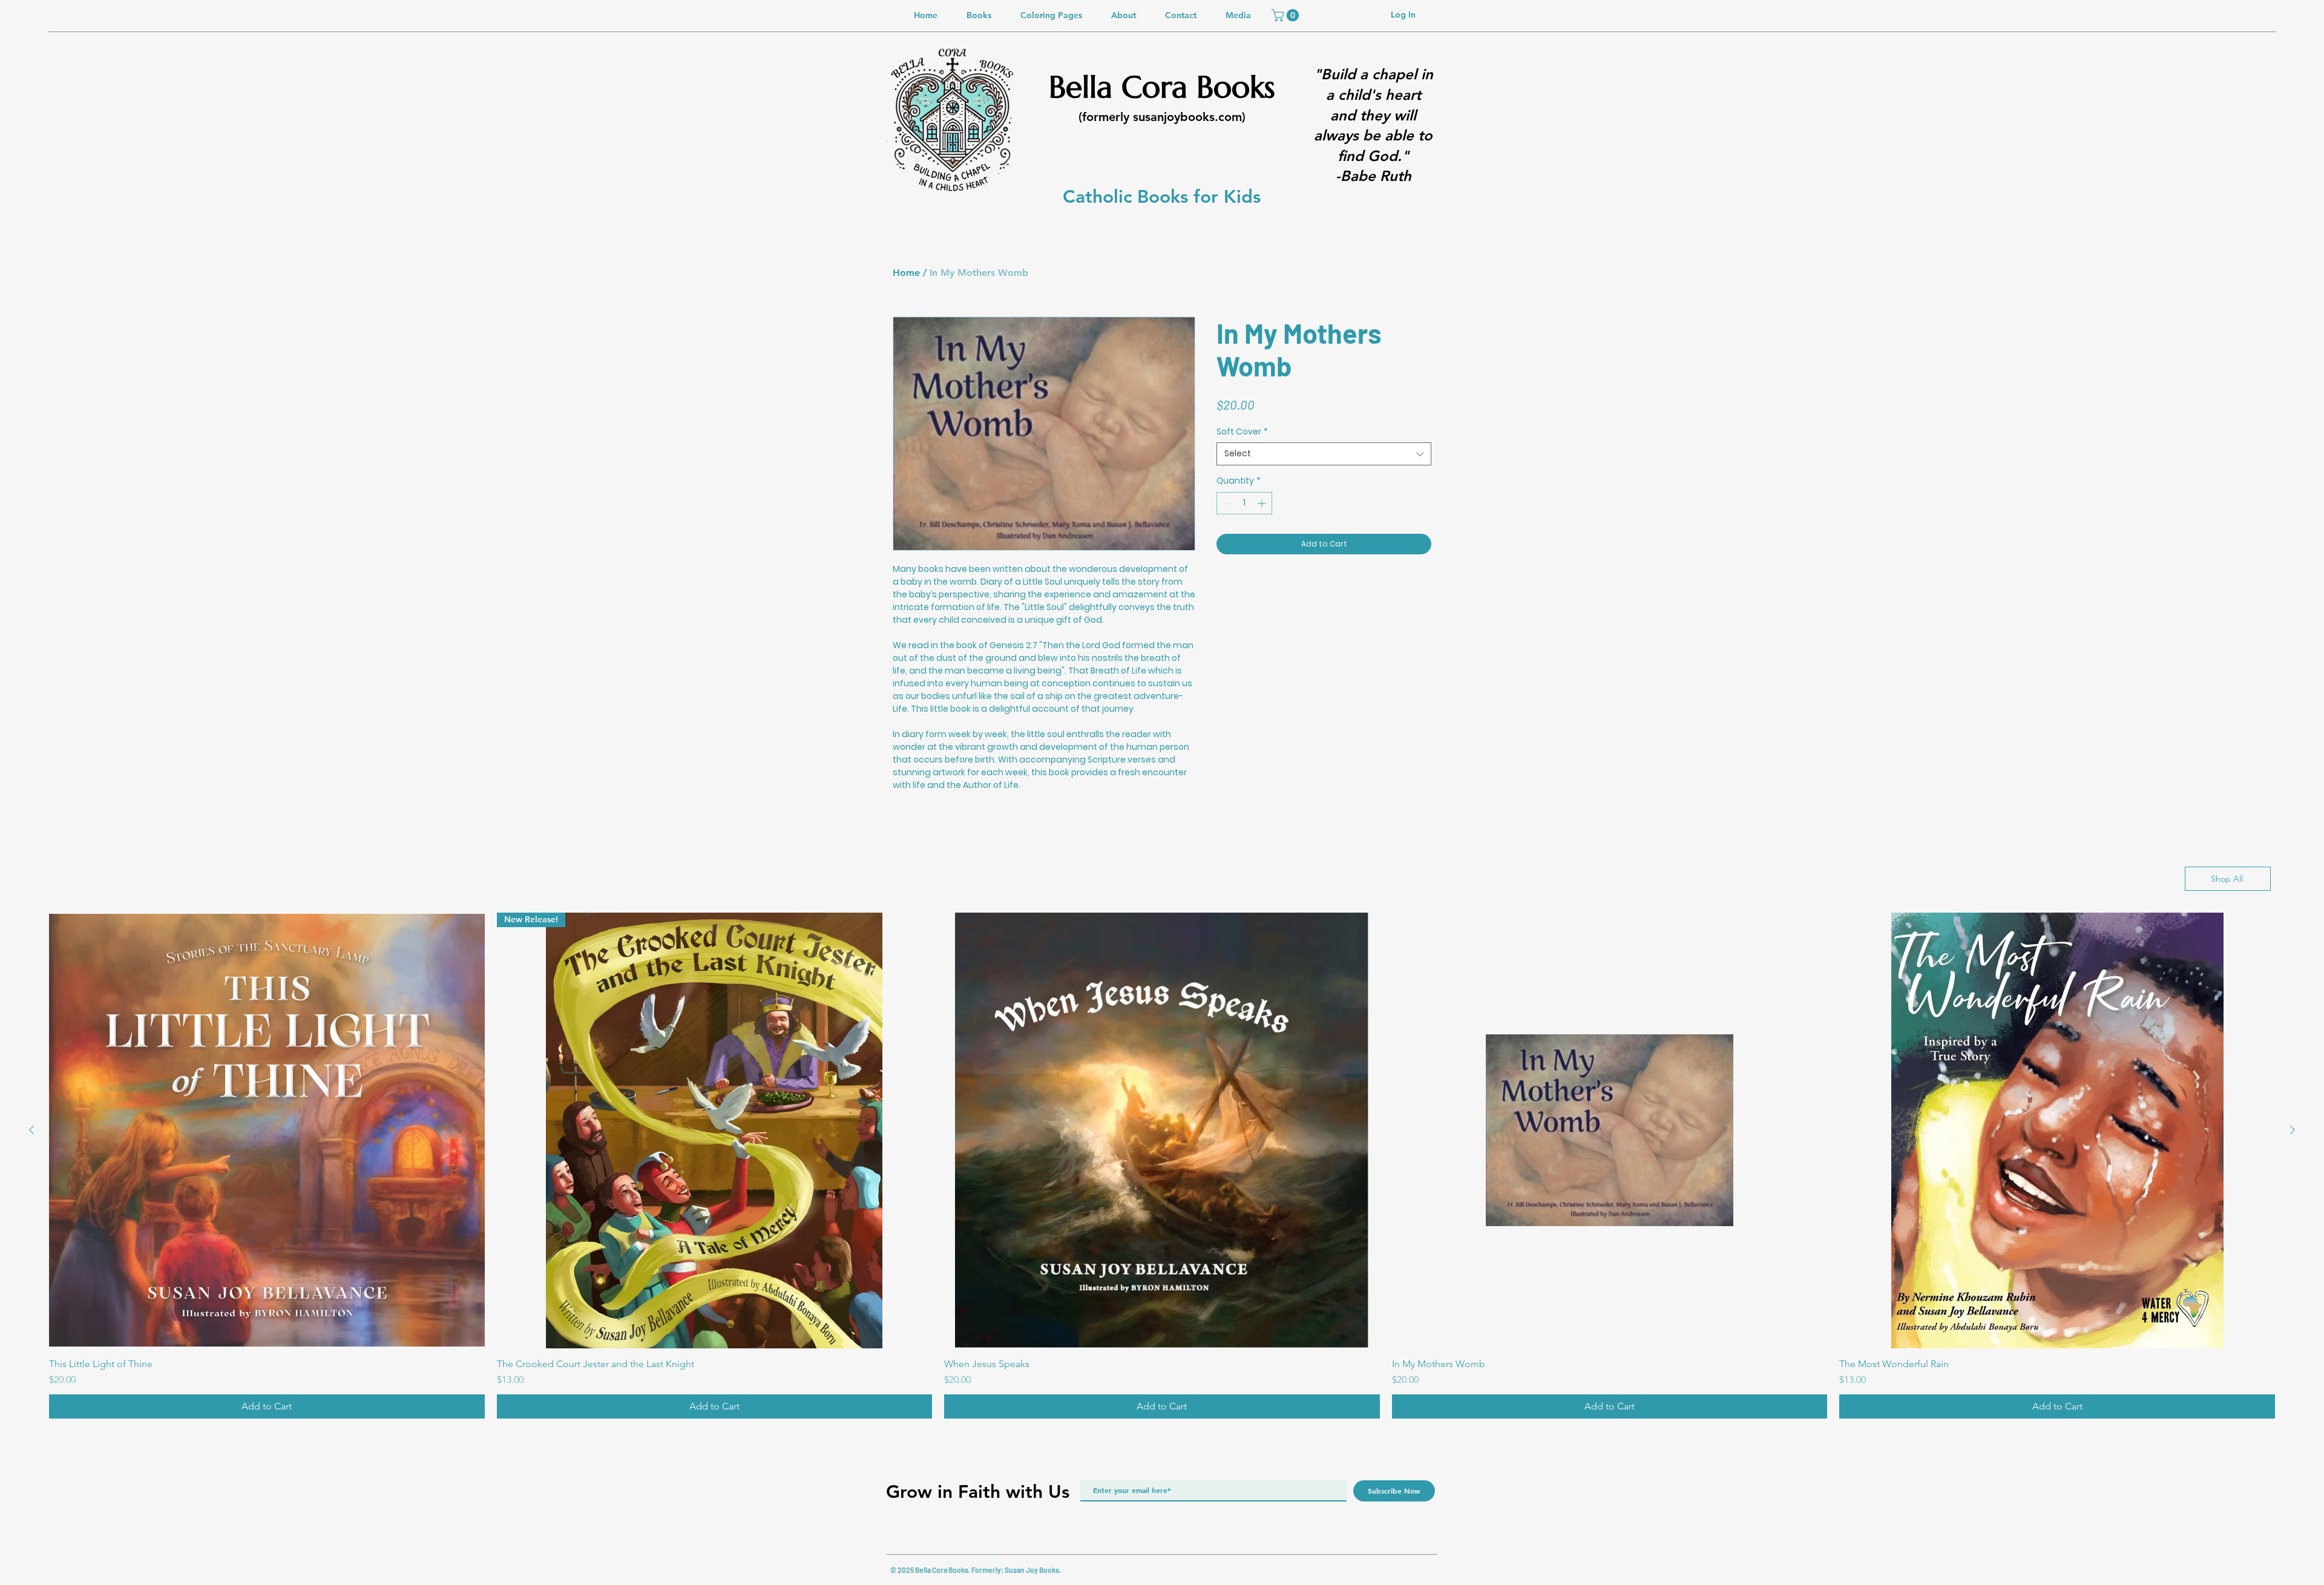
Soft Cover (1242, 432)
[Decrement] (1226, 503)
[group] (1162, 1166)
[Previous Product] (31, 1130)
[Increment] (1263, 503)
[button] (1287, 15)
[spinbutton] (1244, 503)
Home (906, 273)
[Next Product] (2293, 1130)
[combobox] (1324, 454)
